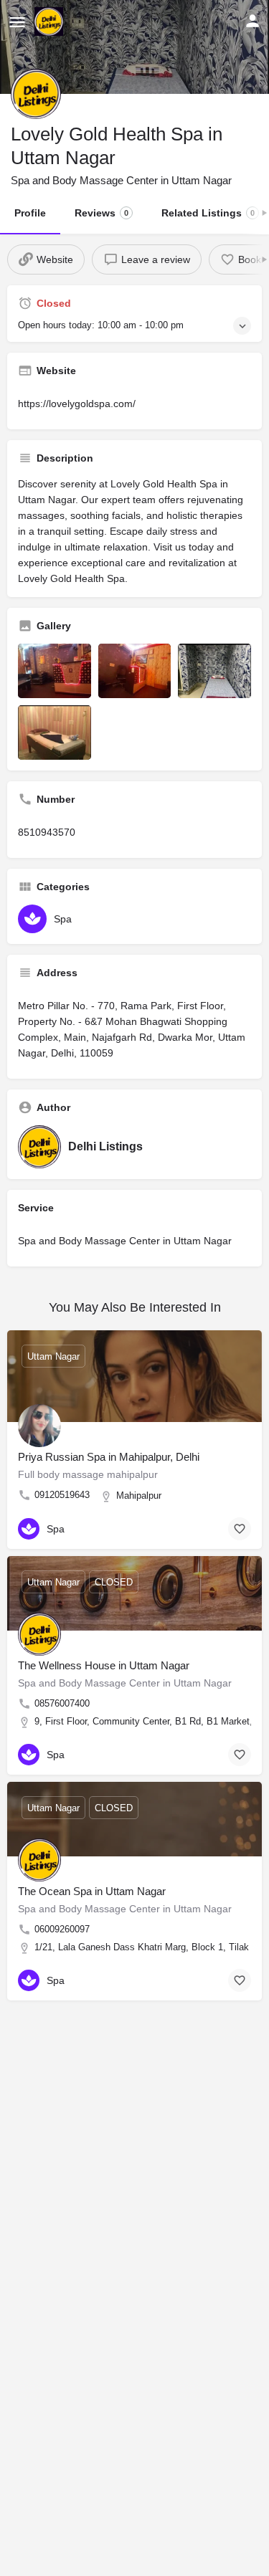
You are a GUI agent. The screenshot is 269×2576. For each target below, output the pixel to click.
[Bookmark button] (240, 1529)
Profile (30, 213)
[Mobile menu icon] (17, 22)
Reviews (102, 213)
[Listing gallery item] (55, 671)
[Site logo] (51, 22)
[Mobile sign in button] (253, 21)
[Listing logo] (36, 94)
